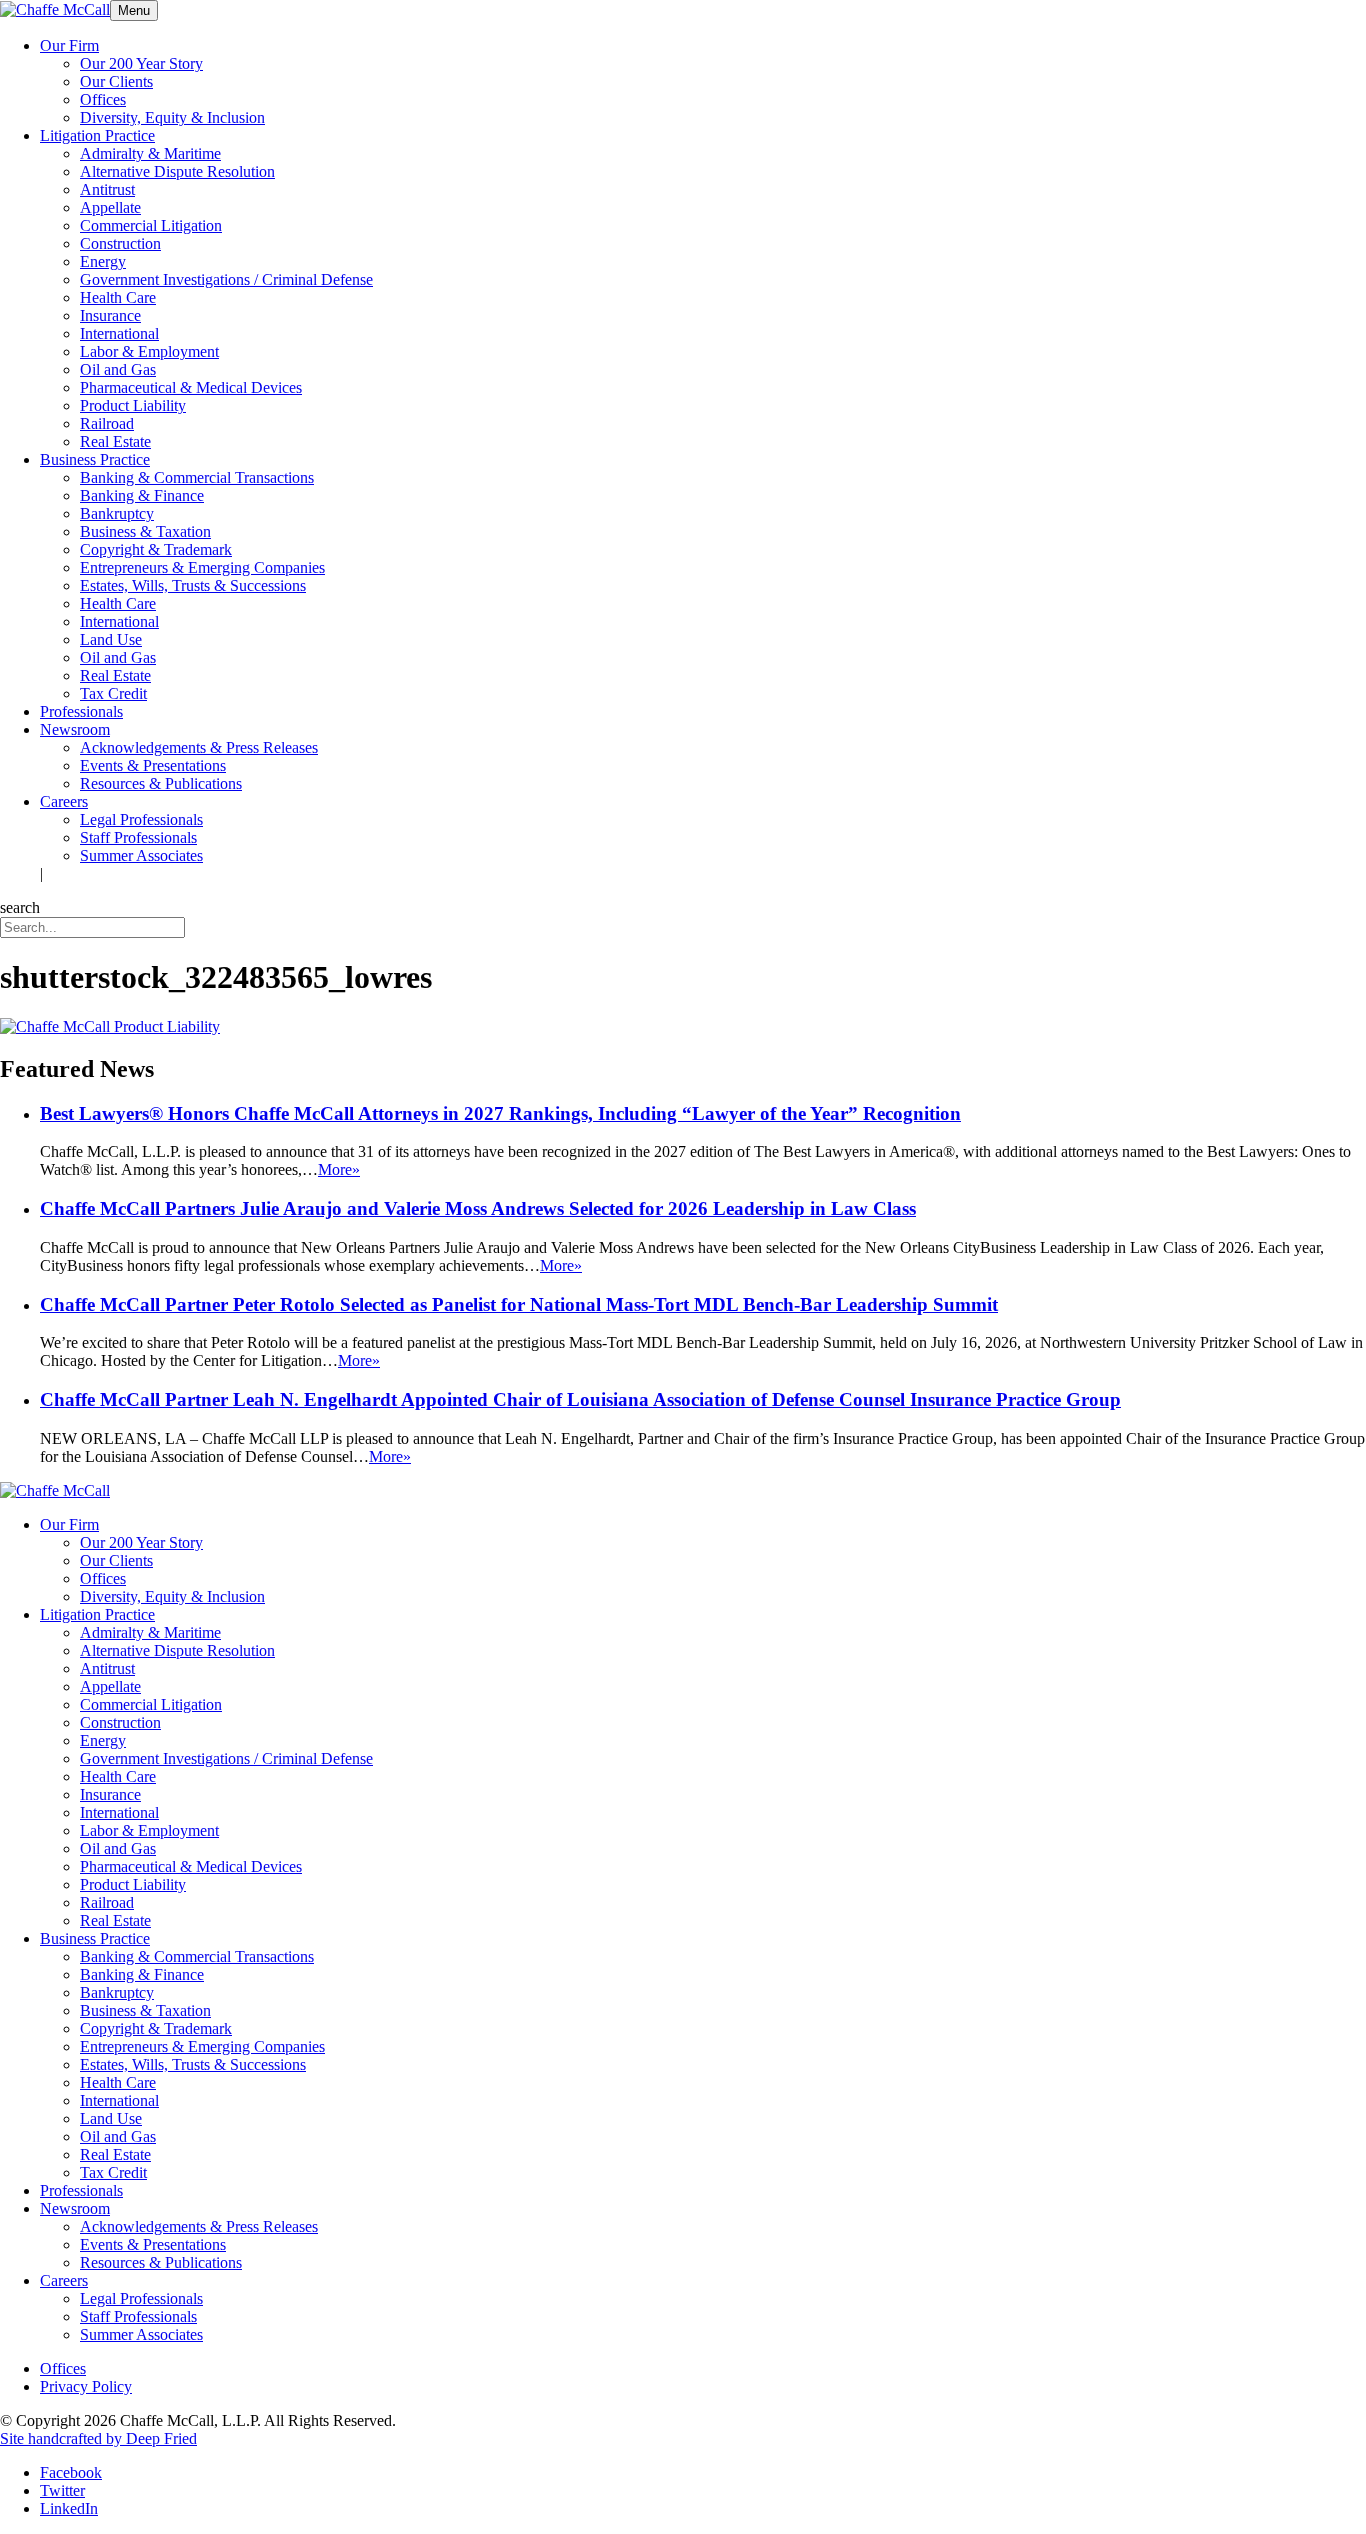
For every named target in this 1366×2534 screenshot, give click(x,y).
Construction (120, 243)
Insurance (110, 315)
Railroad (107, 423)
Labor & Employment (149, 351)
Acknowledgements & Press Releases (199, 747)
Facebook (71, 2472)
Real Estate (115, 441)
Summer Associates (141, 855)
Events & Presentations (153, 765)
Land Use (111, 639)
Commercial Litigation (151, 225)
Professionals (81, 711)
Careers (64, 801)
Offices (103, 99)
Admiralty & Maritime (150, 153)
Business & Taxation (145, 531)
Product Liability (133, 405)
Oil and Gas (118, 369)
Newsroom (75, 729)
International (119, 333)
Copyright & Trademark (156, 549)
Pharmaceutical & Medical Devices (191, 387)
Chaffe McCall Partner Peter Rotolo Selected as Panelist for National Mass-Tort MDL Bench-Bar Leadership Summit (519, 1304)
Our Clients (116, 81)
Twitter (62, 2490)
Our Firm (69, 45)
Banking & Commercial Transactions (197, 477)
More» (339, 1169)
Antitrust (107, 189)
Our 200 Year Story (141, 63)
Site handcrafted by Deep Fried (98, 2438)
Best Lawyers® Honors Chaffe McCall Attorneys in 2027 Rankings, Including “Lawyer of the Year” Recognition (500, 1113)
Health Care (118, 297)
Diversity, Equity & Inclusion (172, 117)
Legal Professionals (141, 819)
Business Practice (95, 459)
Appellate (110, 207)
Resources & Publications (161, 783)
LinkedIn (69, 2508)
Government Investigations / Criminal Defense (226, 279)
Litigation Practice (97, 135)
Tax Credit (113, 693)
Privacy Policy (86, 2386)
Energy (103, 261)
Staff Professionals (138, 837)
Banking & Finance (142, 495)
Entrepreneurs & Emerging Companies (202, 567)
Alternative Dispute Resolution (177, 171)
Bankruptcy (117, 513)
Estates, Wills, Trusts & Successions (193, 585)
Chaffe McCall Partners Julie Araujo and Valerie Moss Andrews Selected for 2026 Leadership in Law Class (478, 1208)
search (20, 907)
